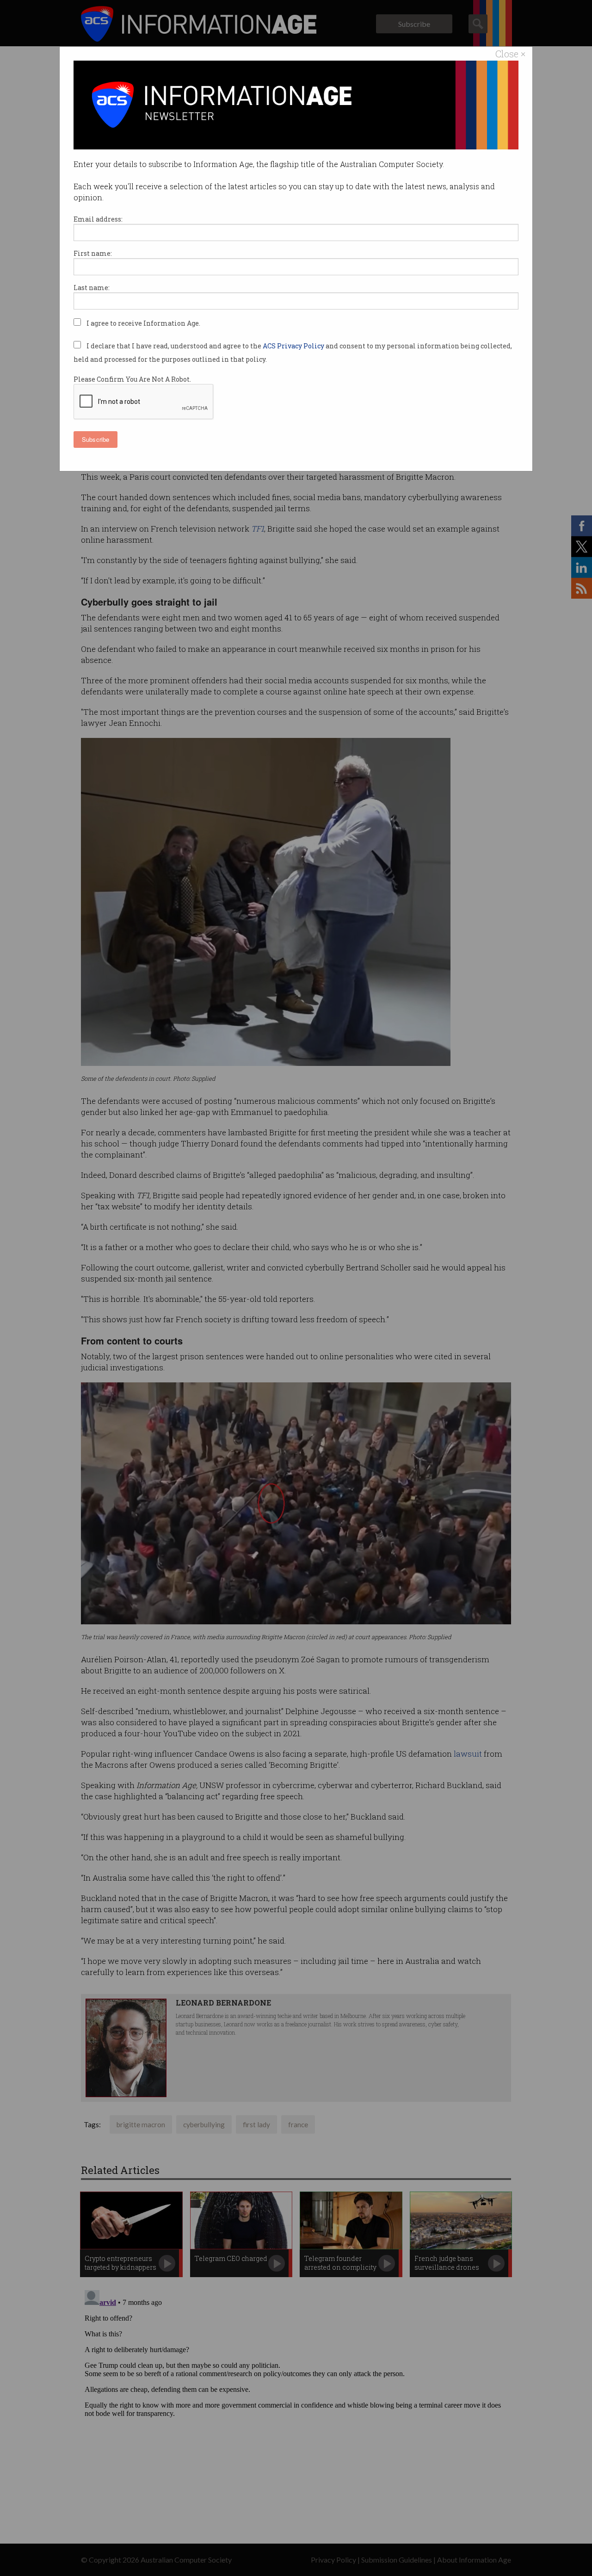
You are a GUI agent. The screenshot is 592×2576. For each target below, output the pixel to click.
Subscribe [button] (96, 439)
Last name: (92, 288)
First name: (93, 253)
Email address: (98, 219)
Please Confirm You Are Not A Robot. (132, 379)
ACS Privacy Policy (294, 346)
